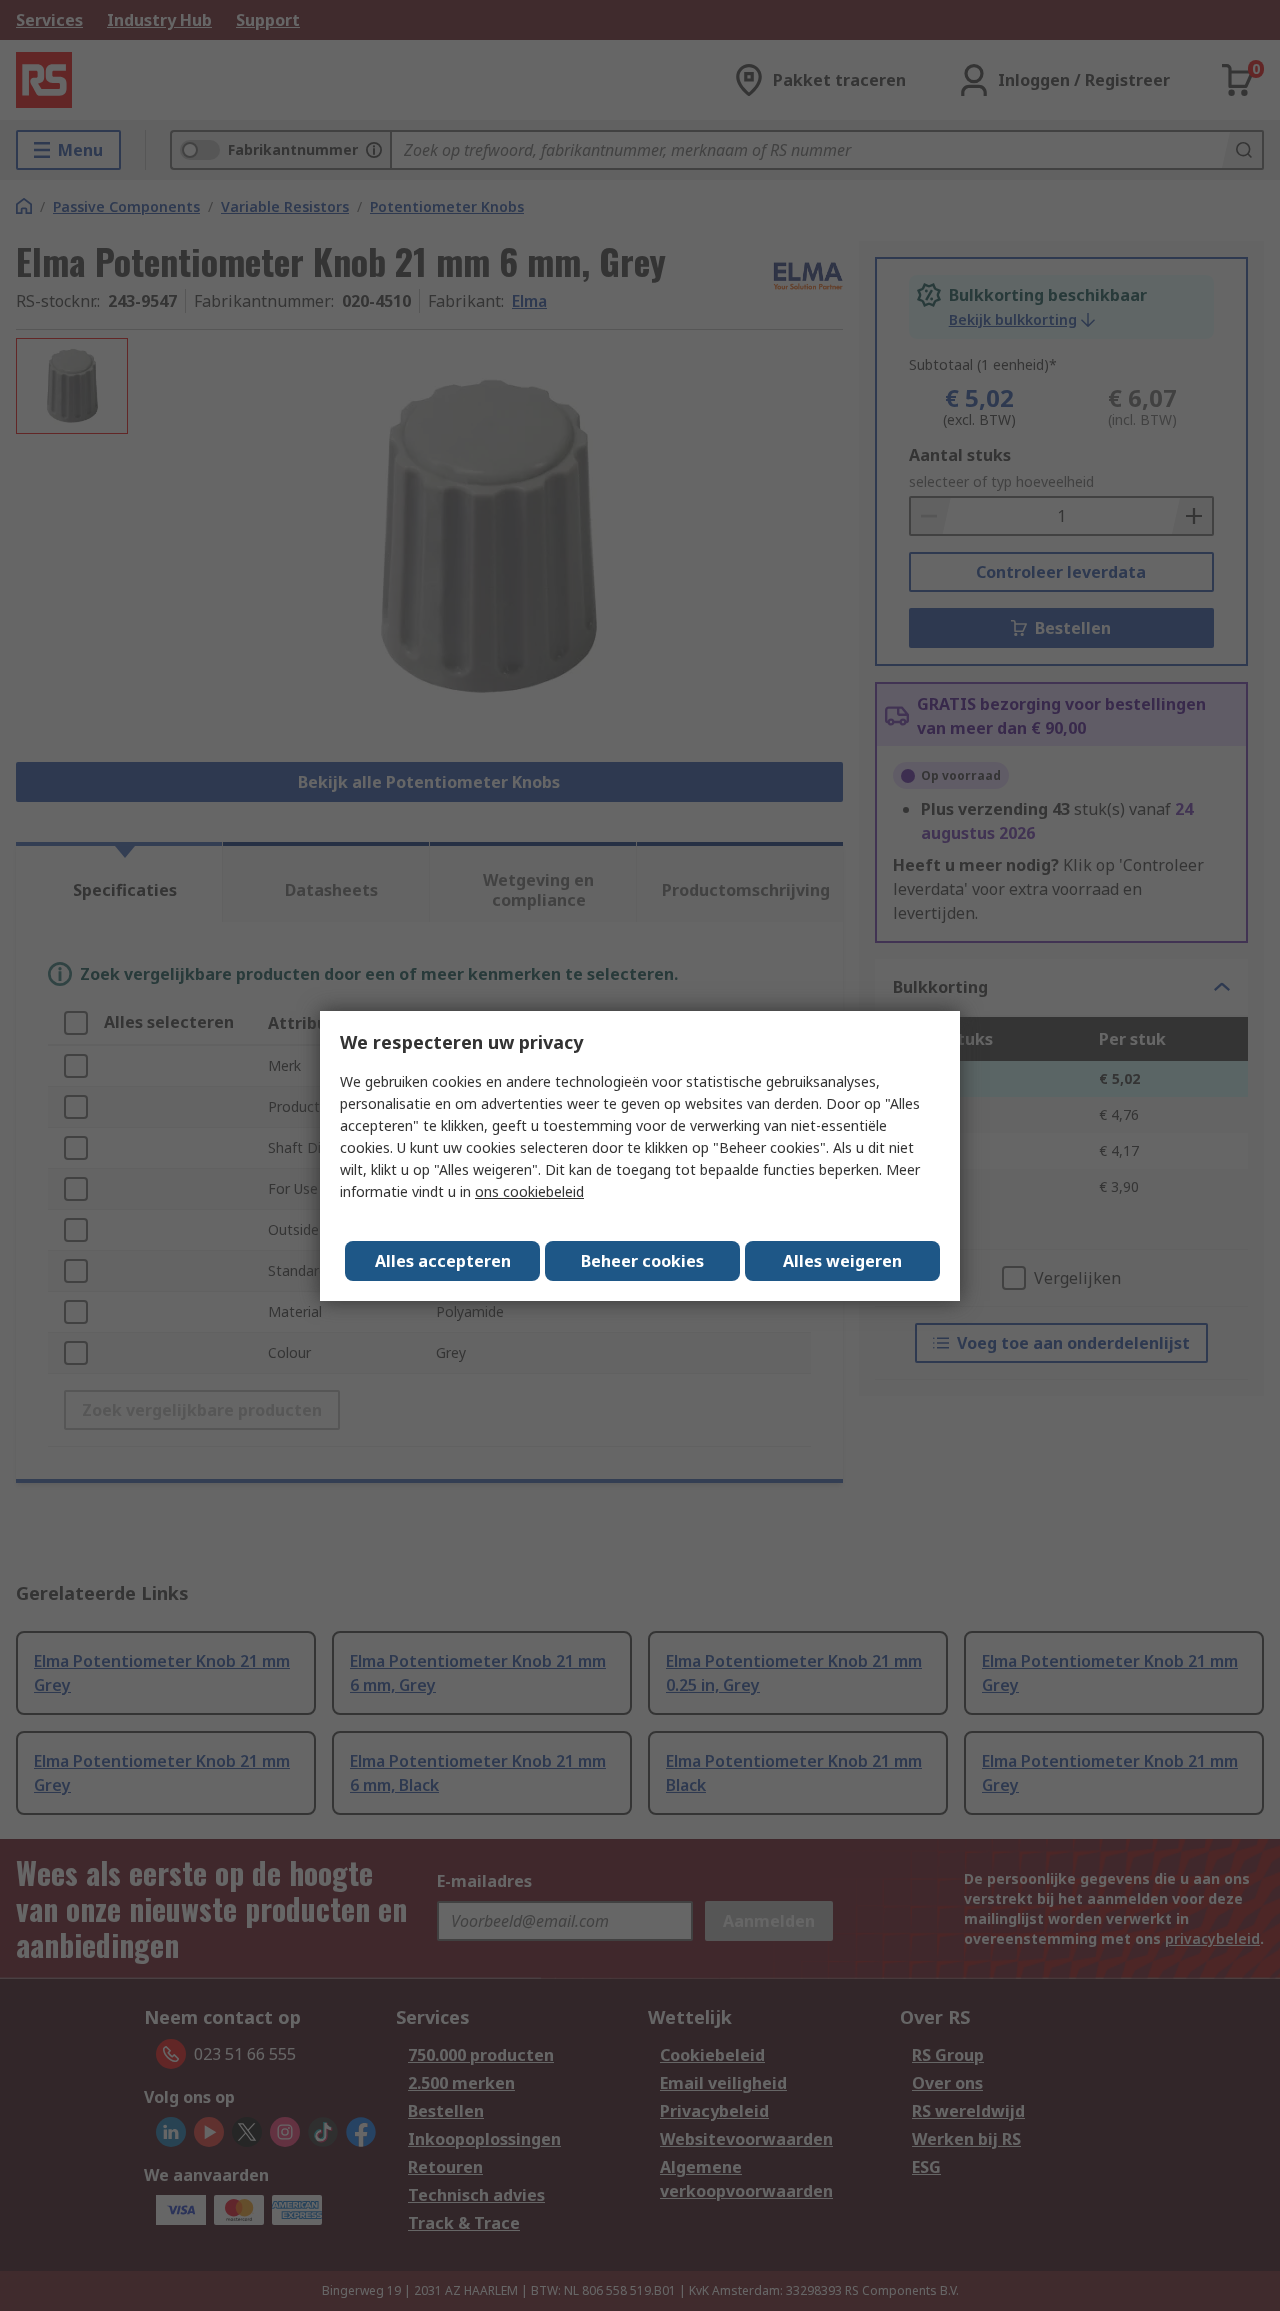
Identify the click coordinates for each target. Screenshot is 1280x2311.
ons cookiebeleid (529, 1191)
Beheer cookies (642, 1261)
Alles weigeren (842, 1261)
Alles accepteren (443, 1261)
